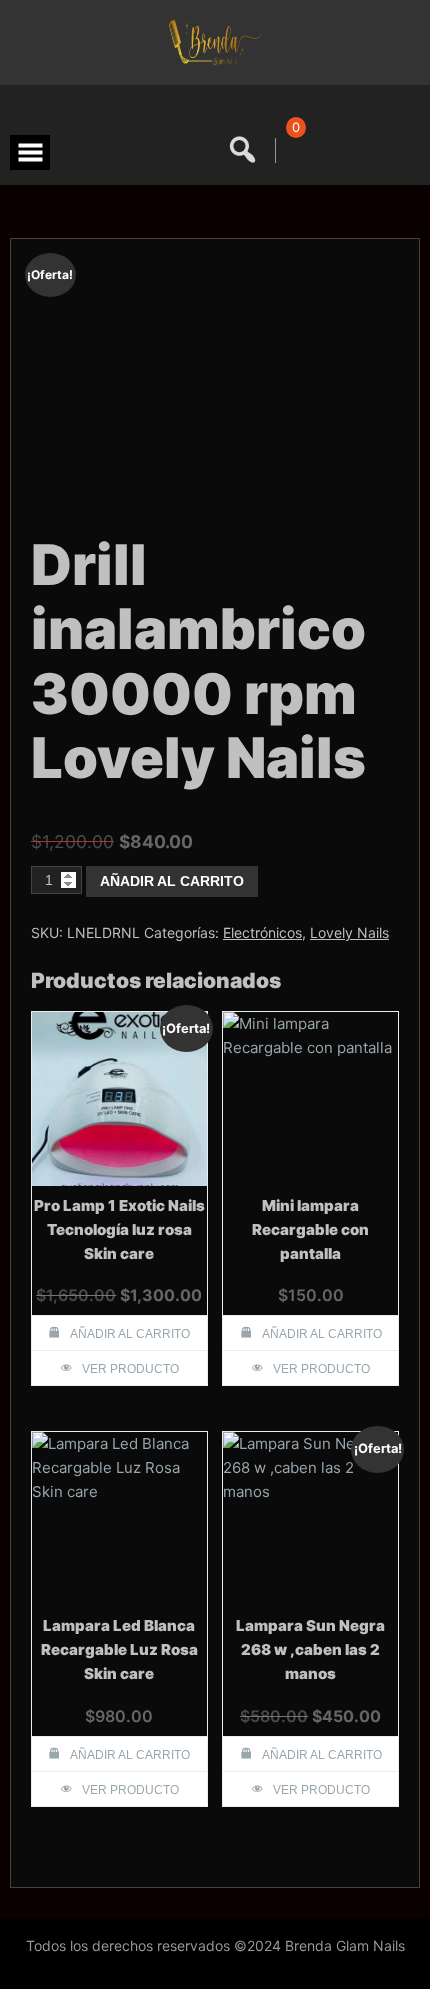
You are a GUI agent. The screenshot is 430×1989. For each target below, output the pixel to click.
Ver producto (130, 1369)
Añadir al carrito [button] (130, 1334)
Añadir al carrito (172, 881)
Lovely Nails (349, 932)
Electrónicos (262, 932)
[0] (292, 150)
